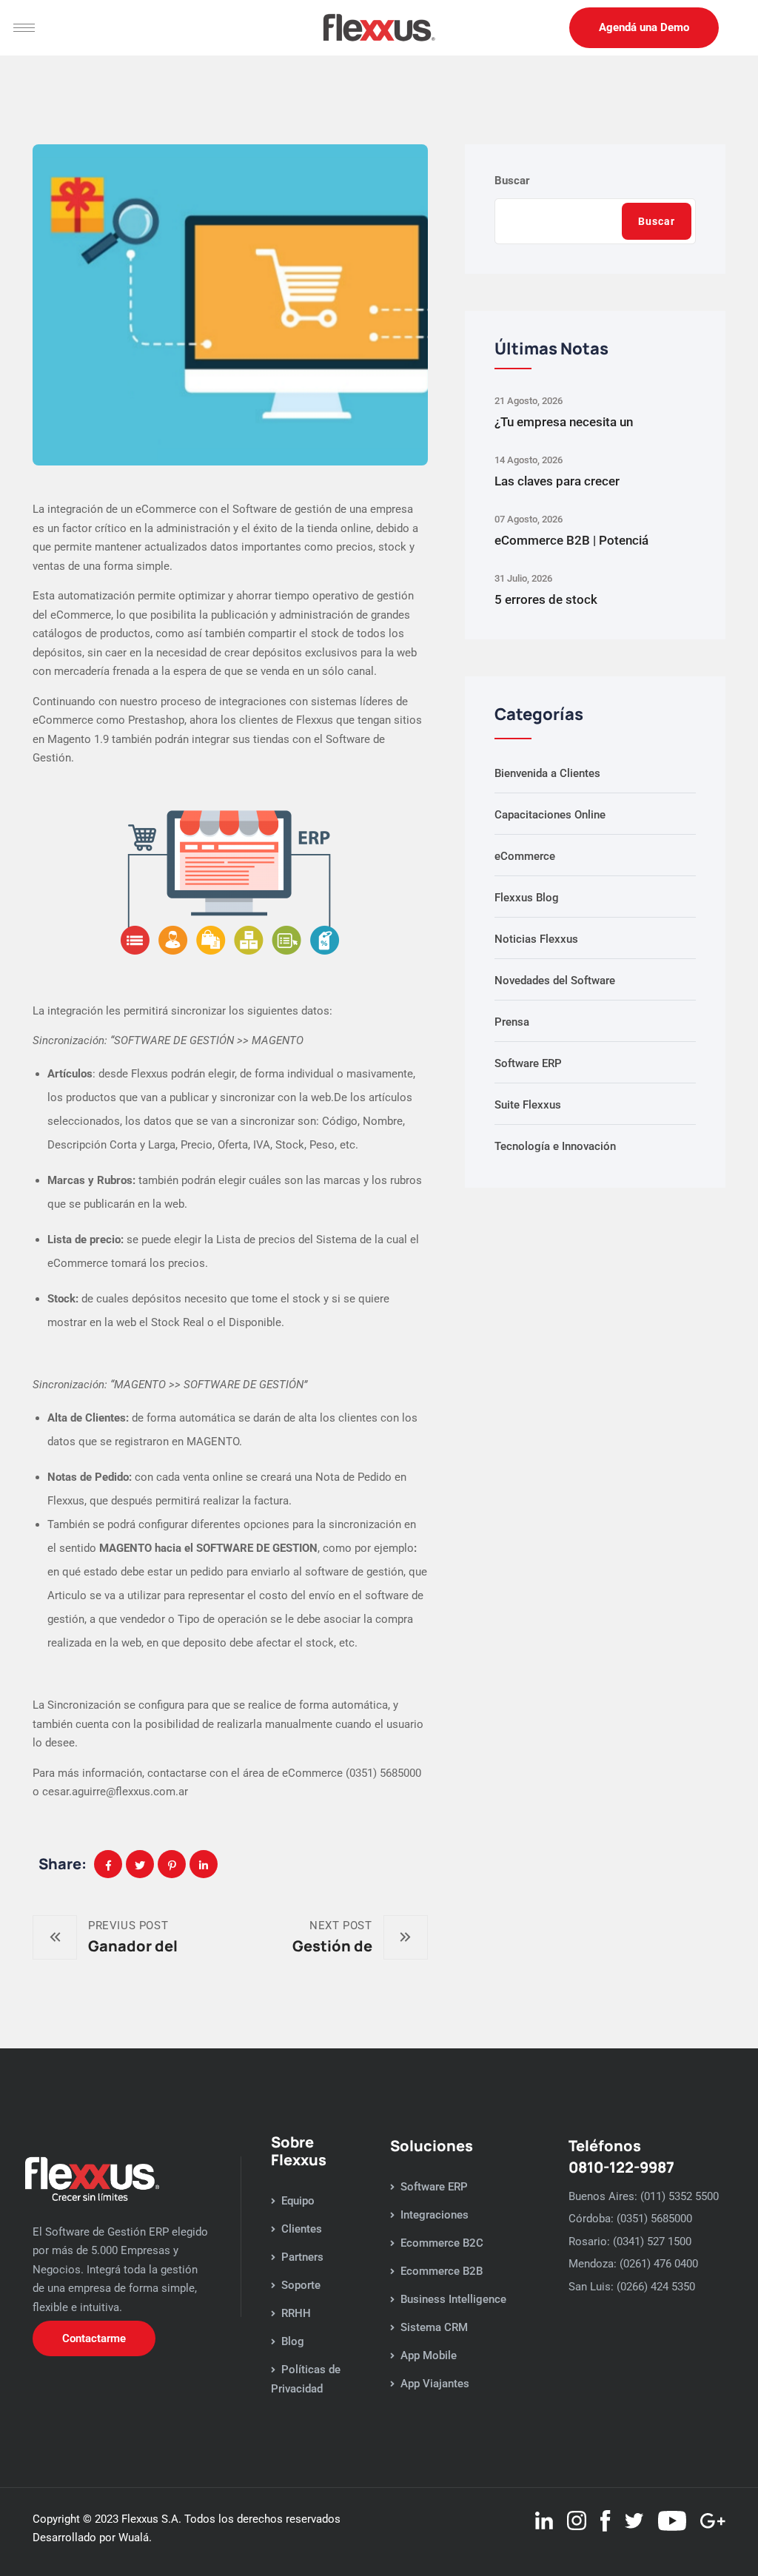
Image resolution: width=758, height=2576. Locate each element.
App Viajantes (435, 2384)
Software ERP (528, 1063)
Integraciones (435, 2215)
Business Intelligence (453, 2299)
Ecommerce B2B (442, 2271)
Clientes (302, 2229)
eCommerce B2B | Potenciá (571, 540)
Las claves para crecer (557, 481)
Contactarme (94, 2338)
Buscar (512, 181)
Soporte (301, 2285)
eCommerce (525, 856)
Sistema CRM (434, 2327)
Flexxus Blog (527, 898)
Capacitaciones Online (550, 815)
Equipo (298, 2201)
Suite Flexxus (528, 1105)
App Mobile (429, 2355)
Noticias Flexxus (536, 939)
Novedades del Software (555, 981)
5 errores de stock (546, 599)
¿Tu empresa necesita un (564, 422)
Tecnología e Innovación (555, 1146)
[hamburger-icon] (24, 28)
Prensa (512, 1022)
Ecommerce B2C (442, 2243)
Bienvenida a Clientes (547, 773)
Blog (293, 2341)
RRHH (296, 2313)
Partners (302, 2257)
